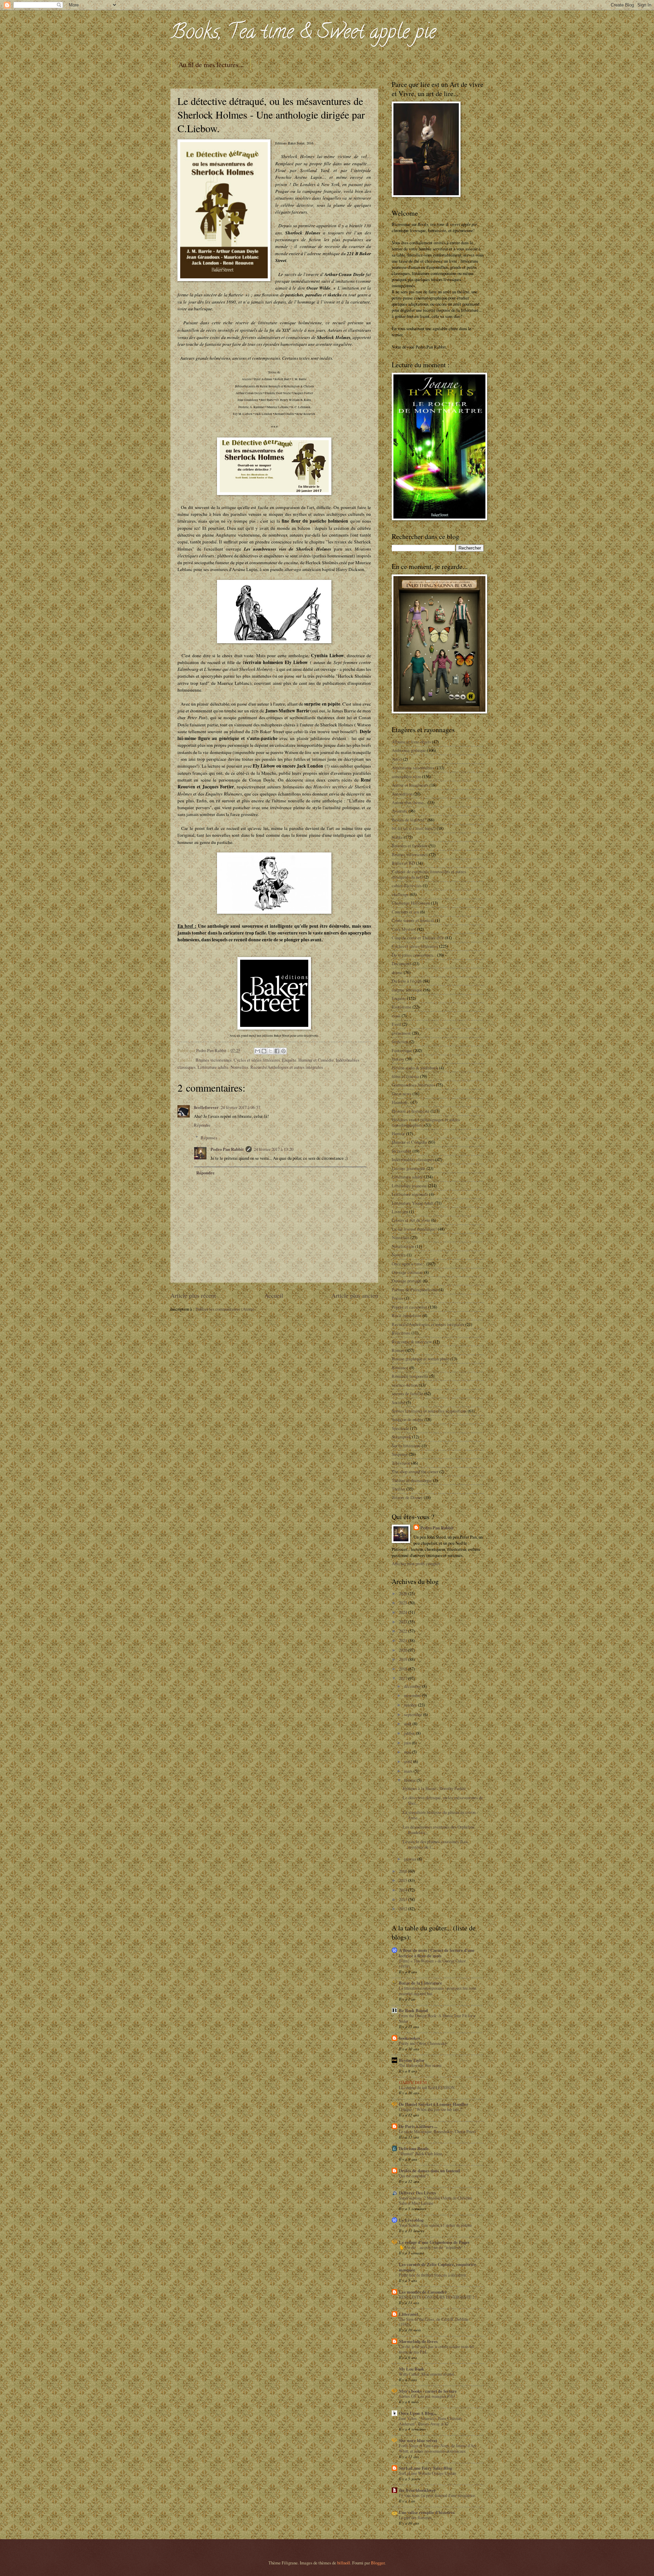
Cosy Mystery (404, 929)
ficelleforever (206, 1107)
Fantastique (402, 1050)
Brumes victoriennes (214, 1060)
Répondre (202, 1125)
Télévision (401, 1463)
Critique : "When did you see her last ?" (431, 2109)
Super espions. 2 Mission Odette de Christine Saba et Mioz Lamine (435, 2201)
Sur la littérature (406, 1446)
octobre (411, 1705)
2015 (403, 1880)
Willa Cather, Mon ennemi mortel (426, 2374)
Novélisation (403, 1246)
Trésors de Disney (407, 1497)
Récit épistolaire (407, 1315)
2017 (403, 1678)
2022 (403, 1631)
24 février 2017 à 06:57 (240, 1107)
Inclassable (402, 1151)
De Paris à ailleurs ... (418, 2126)
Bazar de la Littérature (421, 1983)
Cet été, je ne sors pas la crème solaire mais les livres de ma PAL (437, 2349)
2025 (403, 1603)
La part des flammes (415, 2517)
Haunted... (401, 1102)
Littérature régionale (410, 1194)
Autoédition (402, 794)
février (410, 1780)
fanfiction (400, 1042)
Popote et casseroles (409, 1307)
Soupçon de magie (408, 1419)
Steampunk (401, 1437)
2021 (403, 1640)
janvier (411, 1859)
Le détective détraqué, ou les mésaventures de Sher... (443, 1800)
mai (408, 1752)
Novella (399, 1255)
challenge (400, 894)
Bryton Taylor (412, 2060)
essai (396, 1016)
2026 (403, 1593)
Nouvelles (239, 1067)
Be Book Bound (413, 2010)
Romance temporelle (410, 1376)
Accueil (274, 1295)
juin (408, 1743)
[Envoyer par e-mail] (258, 1051)
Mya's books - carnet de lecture (428, 2391)
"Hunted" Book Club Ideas (421, 2154)
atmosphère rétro (406, 776)
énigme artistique (407, 990)
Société (398, 1402)
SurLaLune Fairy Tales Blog (425, 2468)
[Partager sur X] (270, 1051)
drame (397, 972)
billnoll (344, 2563)
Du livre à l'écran (407, 981)
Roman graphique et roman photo (421, 1359)
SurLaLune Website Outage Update (427, 2473)
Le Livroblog (411, 2220)
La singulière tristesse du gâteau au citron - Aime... (440, 1815)
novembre (413, 1695)
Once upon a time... (409, 1264)
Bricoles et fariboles (410, 846)
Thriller (399, 1489)
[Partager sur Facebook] (277, 1051)
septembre (414, 1714)
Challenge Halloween (411, 903)
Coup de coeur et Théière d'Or (418, 938)
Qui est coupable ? (414, 2176)
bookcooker (410, 2038)
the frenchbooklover (417, 2490)
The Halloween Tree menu (420, 2065)
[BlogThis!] (264, 1051)
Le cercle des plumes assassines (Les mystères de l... (435, 1844)
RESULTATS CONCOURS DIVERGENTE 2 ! (438, 2297)
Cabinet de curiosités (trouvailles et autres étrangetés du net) (429, 874)
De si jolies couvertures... (414, 955)
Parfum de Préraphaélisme (415, 1290)
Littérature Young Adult (413, 1203)
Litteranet (408, 2314)
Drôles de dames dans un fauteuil (430, 2171)
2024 (403, 1612)
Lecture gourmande (409, 1168)
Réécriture (401, 1333)
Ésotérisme (402, 1007)
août (408, 1724)
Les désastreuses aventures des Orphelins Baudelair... (439, 1829)
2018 (403, 1669)
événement (401, 1033)
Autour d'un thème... (409, 802)
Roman (398, 1350)
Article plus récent (193, 1295)
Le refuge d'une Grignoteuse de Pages (434, 2242)
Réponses (209, 1138)
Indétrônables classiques (413, 1159)
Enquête (289, 1060)
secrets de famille (407, 1393)
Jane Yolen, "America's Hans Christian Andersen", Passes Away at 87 (430, 2421)
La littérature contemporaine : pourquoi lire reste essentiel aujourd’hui (438, 1991)
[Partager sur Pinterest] (283, 1051)
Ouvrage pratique (407, 1281)
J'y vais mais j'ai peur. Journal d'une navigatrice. (437, 2495)
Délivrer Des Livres (417, 2193)
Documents (402, 963)
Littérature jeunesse (409, 1186)
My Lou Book (411, 2369)
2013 (403, 1899)
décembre (413, 1686)
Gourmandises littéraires (413, 1085)
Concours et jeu (405, 912)
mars (409, 1771)
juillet (410, 1733)
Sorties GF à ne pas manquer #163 (427, 2396)
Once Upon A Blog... (418, 2413)
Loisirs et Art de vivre (411, 1220)
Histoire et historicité (411, 1111)
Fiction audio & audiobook (415, 1068)
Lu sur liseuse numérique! (414, 1229)
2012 (403, 1909)
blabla (397, 837)
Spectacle (400, 1428)
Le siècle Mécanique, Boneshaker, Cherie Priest (437, 2131)
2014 (403, 1890)
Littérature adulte (213, 1067)
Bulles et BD (403, 863)
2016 (403, 1871)
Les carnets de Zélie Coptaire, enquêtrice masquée (438, 2267)
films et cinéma (405, 1076)
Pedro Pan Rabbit (227, 1149)
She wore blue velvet (418, 2440)
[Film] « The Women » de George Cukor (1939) (432, 1963)
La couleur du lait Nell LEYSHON (427, 2087)
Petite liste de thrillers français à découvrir (432, 2275)
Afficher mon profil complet (416, 1563)
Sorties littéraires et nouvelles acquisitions (429, 1411)
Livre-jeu (400, 1212)
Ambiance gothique (409, 750)
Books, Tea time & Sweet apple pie (303, 34)
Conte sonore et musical (413, 920)
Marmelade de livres (418, 2341)
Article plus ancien (355, 1295)
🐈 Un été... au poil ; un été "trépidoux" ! (432, 2247)
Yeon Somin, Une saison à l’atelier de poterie (435, 2225)
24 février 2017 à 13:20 (274, 1149)
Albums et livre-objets (411, 742)
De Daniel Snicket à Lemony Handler (434, 2104)
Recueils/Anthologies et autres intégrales (287, 1067)
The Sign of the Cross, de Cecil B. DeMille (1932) (434, 2322)
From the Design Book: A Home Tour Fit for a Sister (437, 2018)
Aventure (400, 811)
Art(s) (397, 759)
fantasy (398, 1059)
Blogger (378, 2563)
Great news (402, 1094)
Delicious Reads (414, 2148)
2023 (403, 1622)
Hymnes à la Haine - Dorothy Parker (434, 1788)
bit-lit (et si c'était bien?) (414, 828)
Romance (400, 1368)
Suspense (400, 1454)
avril (409, 1761)
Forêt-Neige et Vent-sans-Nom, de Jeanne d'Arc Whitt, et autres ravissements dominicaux (438, 2448)
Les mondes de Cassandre (423, 2292)
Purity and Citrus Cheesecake (423, 2043)
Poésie (398, 1298)
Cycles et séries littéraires (257, 1060)
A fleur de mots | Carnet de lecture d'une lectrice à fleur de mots (437, 1953)
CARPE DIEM (413, 2082)
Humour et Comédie (316, 1060)
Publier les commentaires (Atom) (225, 1309)
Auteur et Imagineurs (410, 785)
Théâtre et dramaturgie (412, 1480)
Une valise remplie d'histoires (427, 2512)
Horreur (398, 1133)
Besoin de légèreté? (409, 820)
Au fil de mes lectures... (211, 65)
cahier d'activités (407, 885)
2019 (403, 1659)
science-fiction (405, 1385)
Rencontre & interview (412, 1342)
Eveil (396, 1024)
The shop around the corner (415, 1471)
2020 (403, 1650)
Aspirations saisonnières (413, 768)
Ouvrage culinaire (407, 1272)
